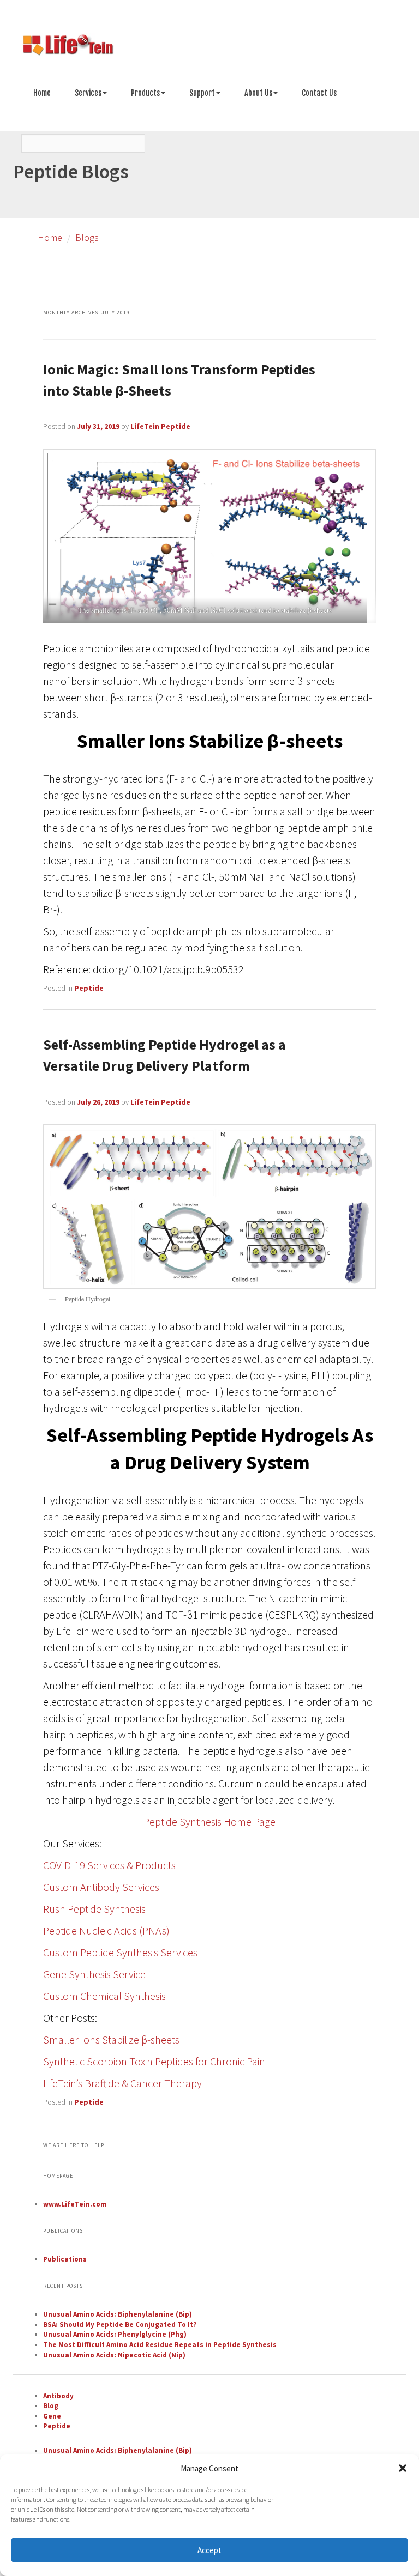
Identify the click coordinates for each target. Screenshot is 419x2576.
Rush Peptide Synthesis (94, 1909)
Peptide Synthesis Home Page (209, 1822)
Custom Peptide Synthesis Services (120, 1952)
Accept (209, 2550)
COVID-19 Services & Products (109, 1865)
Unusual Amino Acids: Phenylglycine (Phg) (115, 2334)
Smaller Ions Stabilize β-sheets (111, 2039)
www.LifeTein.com (75, 2204)
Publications (65, 2259)
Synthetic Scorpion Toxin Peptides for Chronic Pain (154, 2061)
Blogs (87, 237)
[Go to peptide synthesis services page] (209, 47)
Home (42, 93)
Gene (52, 2416)
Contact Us (319, 93)
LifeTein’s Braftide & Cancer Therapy (122, 2083)
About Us (258, 93)
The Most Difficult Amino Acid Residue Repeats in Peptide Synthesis (160, 2345)
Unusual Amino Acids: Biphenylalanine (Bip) (118, 2314)
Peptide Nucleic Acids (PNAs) (106, 1931)
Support (202, 93)
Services (88, 93)
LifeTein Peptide (160, 426)
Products (145, 93)
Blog (51, 2406)
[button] (403, 2468)
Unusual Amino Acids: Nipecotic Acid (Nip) (114, 2355)
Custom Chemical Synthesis (104, 1996)
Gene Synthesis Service (94, 1974)
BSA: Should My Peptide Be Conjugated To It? (120, 2325)
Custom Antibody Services (101, 1887)
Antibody (58, 2396)
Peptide (89, 988)
